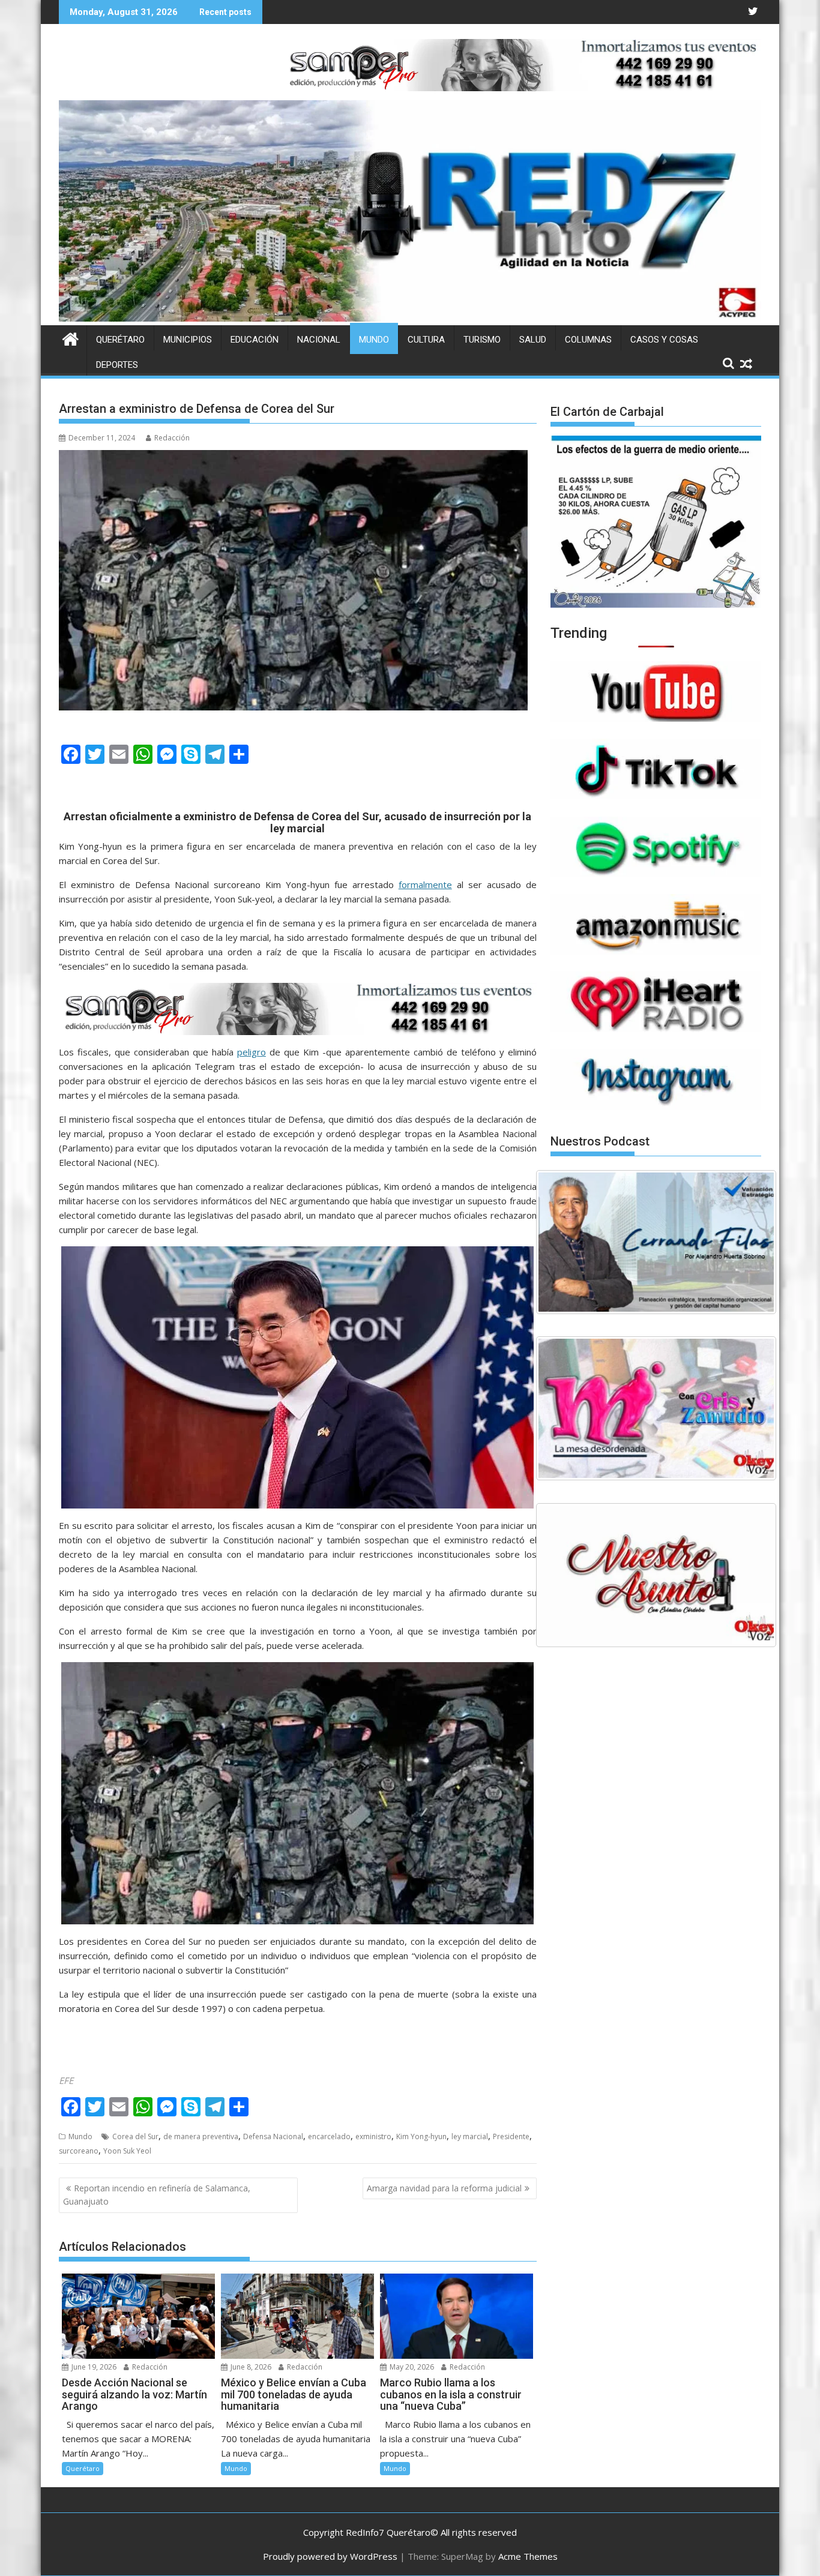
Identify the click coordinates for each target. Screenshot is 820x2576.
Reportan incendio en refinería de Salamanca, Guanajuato (157, 2195)
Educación (255, 340)
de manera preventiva (201, 2136)
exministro (373, 2136)
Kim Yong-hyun (421, 2136)
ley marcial (470, 2136)
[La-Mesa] (656, 1408)
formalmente (425, 884)
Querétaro (120, 340)
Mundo (374, 340)
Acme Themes (528, 2556)
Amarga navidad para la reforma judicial (444, 2188)
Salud (533, 340)
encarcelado (329, 2136)
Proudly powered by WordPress (330, 2556)
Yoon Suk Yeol (127, 2151)
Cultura (426, 340)
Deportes (117, 365)
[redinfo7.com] (410, 318)
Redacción (172, 438)
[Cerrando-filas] (656, 1242)
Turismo (482, 340)
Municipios (188, 340)
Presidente (511, 2136)
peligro (252, 1052)
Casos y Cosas (664, 340)
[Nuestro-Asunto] (656, 1575)
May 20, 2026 (411, 2367)
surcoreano (79, 2151)
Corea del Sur (135, 2136)
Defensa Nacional (273, 2136)
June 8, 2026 (250, 2367)
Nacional (319, 340)
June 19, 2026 (93, 2367)
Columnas (588, 340)
